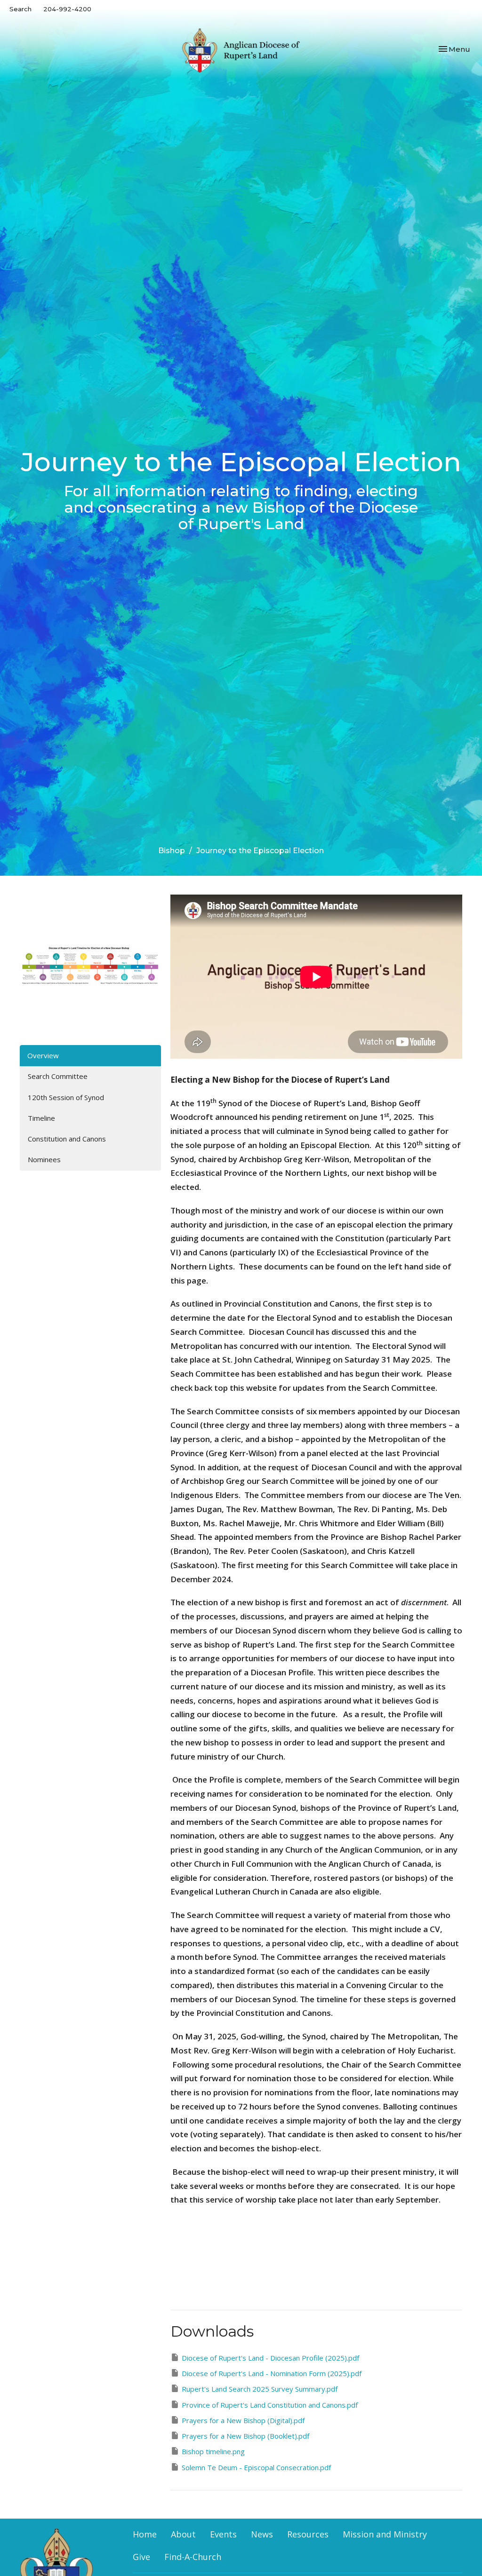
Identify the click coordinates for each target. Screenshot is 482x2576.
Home (145, 2534)
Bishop (172, 851)
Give (141, 2557)
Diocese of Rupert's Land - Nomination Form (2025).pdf (272, 2373)
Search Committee (58, 1076)
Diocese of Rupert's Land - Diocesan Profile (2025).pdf (270, 2358)
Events (223, 2534)
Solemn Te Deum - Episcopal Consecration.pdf (256, 2467)
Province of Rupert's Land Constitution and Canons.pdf (270, 2405)
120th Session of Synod (66, 1097)
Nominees (44, 1159)
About (183, 2534)
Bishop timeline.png (213, 2451)
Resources (308, 2534)
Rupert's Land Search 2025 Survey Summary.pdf (260, 2389)
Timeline (41, 1118)
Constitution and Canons (67, 1139)
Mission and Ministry (385, 2534)
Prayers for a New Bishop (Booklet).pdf (245, 2436)
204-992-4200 (67, 9)
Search (20, 9)
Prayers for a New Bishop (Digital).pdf (243, 2420)
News (262, 2534)
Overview (43, 1055)
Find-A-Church (193, 2557)
